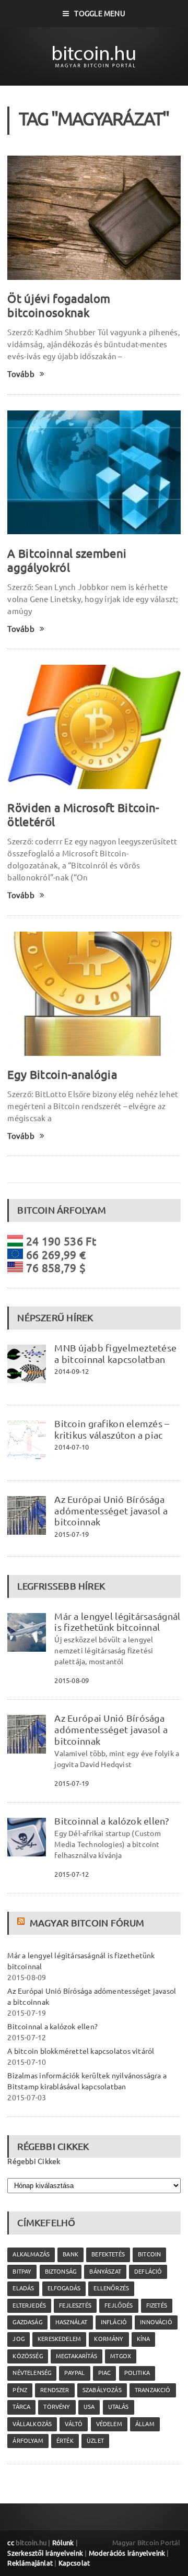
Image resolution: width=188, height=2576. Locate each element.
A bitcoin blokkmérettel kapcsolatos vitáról (81, 2051)
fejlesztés (75, 2306)
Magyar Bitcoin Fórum (87, 1923)
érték (65, 2441)
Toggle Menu (99, 14)
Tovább (21, 374)
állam (145, 2424)
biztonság (61, 2272)
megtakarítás (77, 2356)
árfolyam (28, 2441)
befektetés (108, 2254)
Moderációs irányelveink (127, 2553)
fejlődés (119, 2306)
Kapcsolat (74, 2563)
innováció (156, 2322)
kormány (109, 2339)
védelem (109, 2424)
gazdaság (27, 2322)
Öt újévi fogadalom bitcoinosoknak (59, 305)
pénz (20, 2390)
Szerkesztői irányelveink (45, 2553)
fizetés (157, 2306)
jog (19, 2339)
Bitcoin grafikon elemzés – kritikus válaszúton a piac (112, 1429)
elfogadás (64, 2288)
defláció (148, 2272)
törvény (57, 2407)
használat (72, 2322)
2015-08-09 (72, 1680)
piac (105, 2373)
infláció (114, 2322)
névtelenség (32, 2373)
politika (137, 2373)
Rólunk (63, 2543)
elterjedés (29, 2306)
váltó (74, 2424)
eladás (23, 2288)
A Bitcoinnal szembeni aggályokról (67, 560)
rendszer (55, 2390)
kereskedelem (59, 2339)
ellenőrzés (111, 2288)
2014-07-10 (72, 1447)
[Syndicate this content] (22, 1923)
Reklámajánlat (30, 2563)
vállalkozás (32, 2424)
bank (70, 2254)
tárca (21, 2407)
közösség (27, 2356)
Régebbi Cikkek (34, 2161)
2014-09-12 (72, 1371)
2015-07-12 (72, 1874)
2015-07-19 (72, 1534)
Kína (144, 2339)
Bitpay (22, 2272)
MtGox (121, 2356)
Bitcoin (149, 2254)
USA (89, 2407)
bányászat (105, 2272)
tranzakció (153, 2390)
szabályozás (102, 2390)
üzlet (95, 2441)
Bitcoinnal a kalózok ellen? (111, 1821)
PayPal (74, 2373)
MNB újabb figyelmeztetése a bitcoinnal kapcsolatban (115, 1354)
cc (10, 2543)
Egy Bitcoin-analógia (62, 1074)
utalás (119, 2407)
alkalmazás (31, 2254)
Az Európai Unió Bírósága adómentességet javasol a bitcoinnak (111, 1511)
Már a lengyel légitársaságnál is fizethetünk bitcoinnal (117, 1622)
